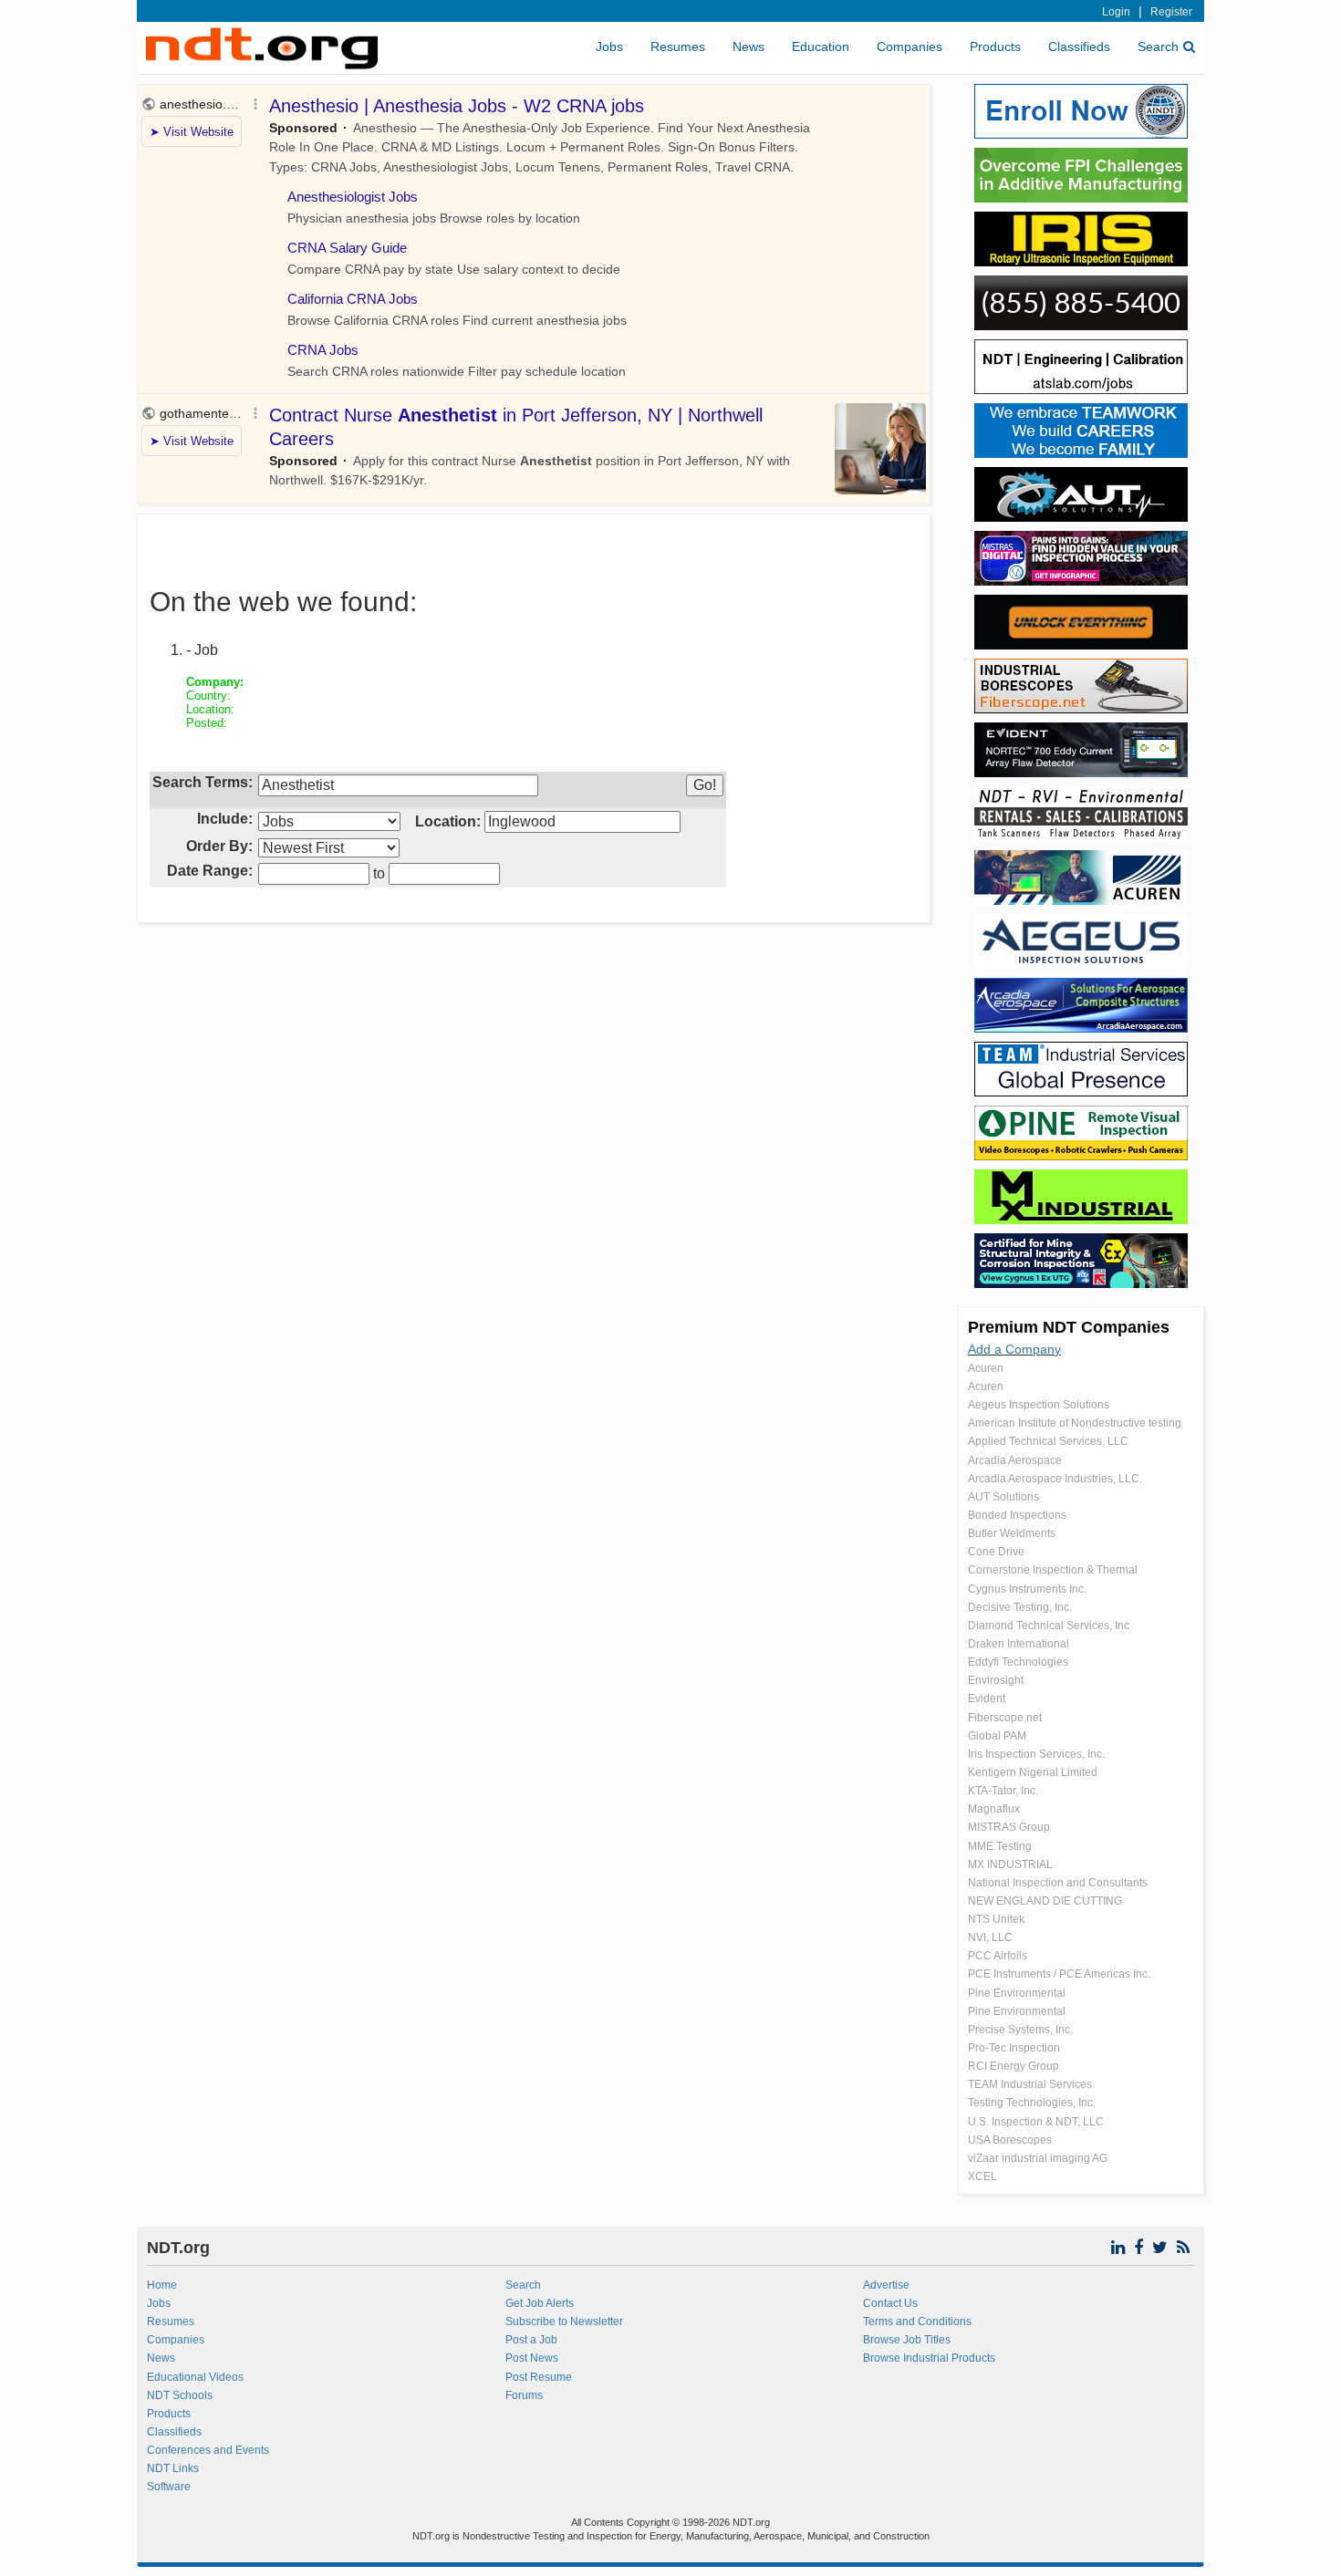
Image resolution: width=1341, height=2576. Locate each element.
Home (162, 2285)
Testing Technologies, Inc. (1032, 2103)
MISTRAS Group (1009, 1827)
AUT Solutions (1003, 1497)
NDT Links (173, 2468)
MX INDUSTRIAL (1010, 1864)
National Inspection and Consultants (1058, 1883)
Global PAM (997, 1736)
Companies (910, 47)
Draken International (1019, 1644)
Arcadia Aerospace (1015, 1460)
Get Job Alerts (540, 2303)
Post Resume (539, 2377)
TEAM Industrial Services (1030, 2084)
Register (1171, 12)
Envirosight (996, 1680)
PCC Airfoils (998, 1956)
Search (1158, 47)
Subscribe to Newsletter (564, 2322)
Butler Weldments (1012, 1533)
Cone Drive (996, 1552)
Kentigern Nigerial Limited (1033, 1772)
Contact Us (890, 2303)
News (748, 47)
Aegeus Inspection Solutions (1039, 1405)
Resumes (678, 47)
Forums (524, 2395)
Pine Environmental (1017, 1993)
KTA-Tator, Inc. (1003, 1791)
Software (169, 2487)
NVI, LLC (990, 1937)
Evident (987, 1698)
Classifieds (1079, 47)
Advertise (886, 2285)
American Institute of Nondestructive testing (1075, 1423)
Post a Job (531, 2340)
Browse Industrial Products (929, 2358)
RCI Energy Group (1014, 2066)
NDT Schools (180, 2395)
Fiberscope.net (1005, 1718)
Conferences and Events (208, 2450)
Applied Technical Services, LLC (1048, 1441)
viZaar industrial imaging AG (1038, 2158)
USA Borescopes (1010, 2140)
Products (995, 47)
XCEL (982, 2176)
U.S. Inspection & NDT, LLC (1036, 2122)
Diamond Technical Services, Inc (1049, 1626)
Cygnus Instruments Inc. (1027, 1589)
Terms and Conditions (917, 2322)
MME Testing (1000, 1846)
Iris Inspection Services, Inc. (1036, 1754)
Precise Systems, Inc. (1020, 2030)
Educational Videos (195, 2377)
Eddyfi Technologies (1018, 1662)
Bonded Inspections (1017, 1515)
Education (821, 47)
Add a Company (1014, 1349)
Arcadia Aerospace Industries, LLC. (1055, 1479)
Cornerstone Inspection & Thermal (1053, 1570)
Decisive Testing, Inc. (1020, 1607)
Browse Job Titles (907, 2340)
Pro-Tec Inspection (1014, 2048)
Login (1116, 12)
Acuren (986, 1368)
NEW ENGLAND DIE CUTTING (1045, 1901)
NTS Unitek (996, 1919)
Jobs (609, 47)
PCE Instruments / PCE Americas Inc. (1059, 1974)
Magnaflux (994, 1809)
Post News (532, 2358)
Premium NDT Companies (1069, 1327)
